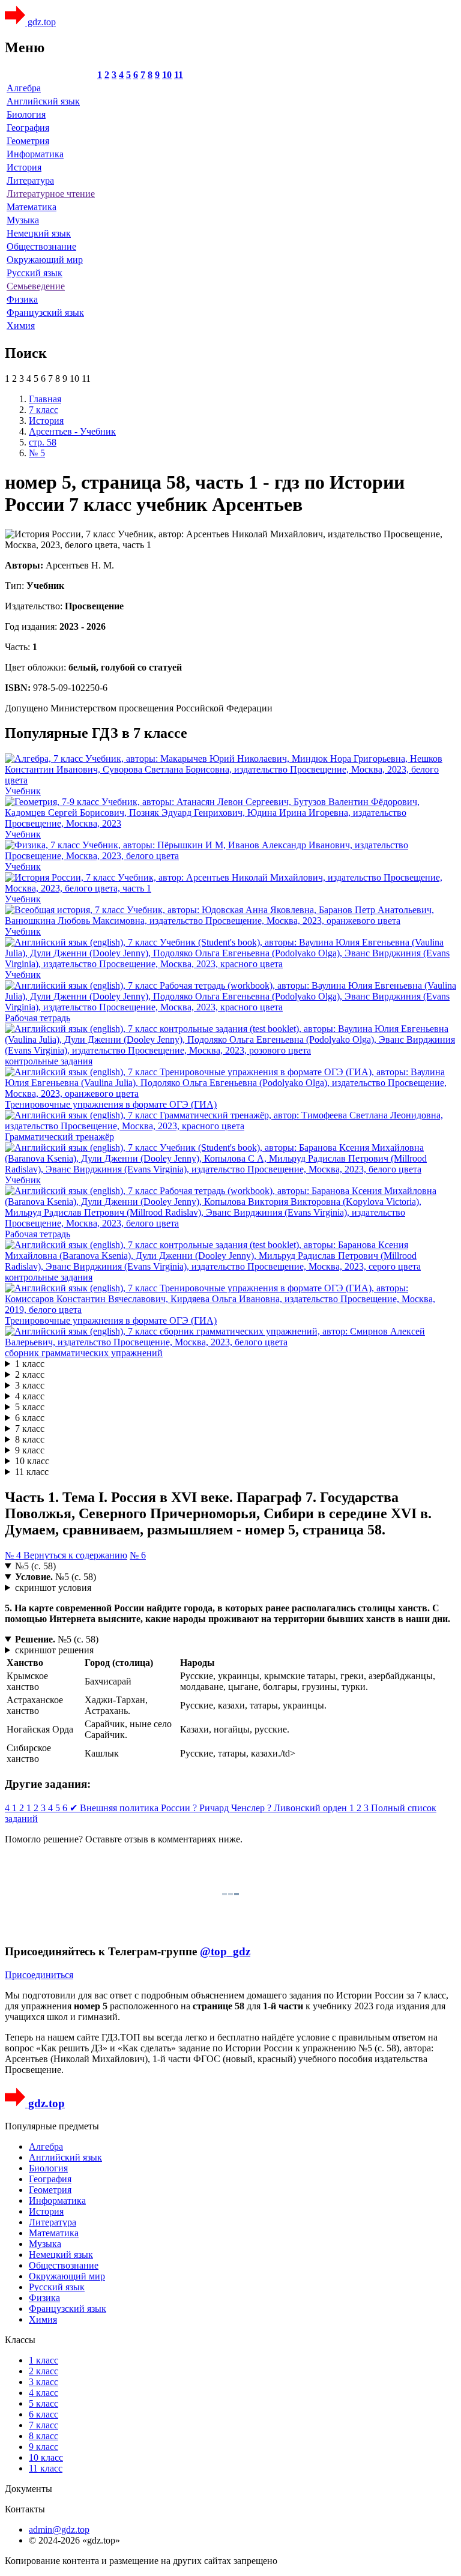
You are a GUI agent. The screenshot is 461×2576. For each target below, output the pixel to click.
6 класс (30, 1418)
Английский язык (43, 101)
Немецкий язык (39, 233)
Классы (20, 2340)
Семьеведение (36, 286)
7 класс (30, 1428)
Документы (29, 2489)
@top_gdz (225, 1951)
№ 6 (138, 1555)
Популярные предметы (52, 2126)
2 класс (30, 1374)
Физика (22, 299)
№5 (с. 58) (35, 1566)
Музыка (23, 220)
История (24, 167)
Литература (30, 180)
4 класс (30, 1396)
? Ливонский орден (308, 1808)
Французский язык (45, 312)
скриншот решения (54, 1650)
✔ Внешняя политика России (131, 1808)
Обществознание (41, 246)
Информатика (35, 154)
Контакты (25, 2509)
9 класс (30, 1450)
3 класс (30, 1385)
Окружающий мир (45, 260)
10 (167, 75)
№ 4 (14, 1555)
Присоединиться (39, 1975)
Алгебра (24, 88)
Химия (21, 326)
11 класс (32, 1472)
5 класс (30, 1407)
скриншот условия (53, 1588)
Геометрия (28, 141)
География (28, 128)
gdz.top (41, 22)
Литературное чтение (51, 194)
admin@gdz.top (59, 2529)
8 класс (30, 1439)
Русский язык (35, 273)
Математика (32, 207)
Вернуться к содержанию (75, 1555)
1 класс (30, 1364)
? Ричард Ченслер (230, 1808)
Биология (26, 114)
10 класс (32, 1461)
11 (179, 75)
